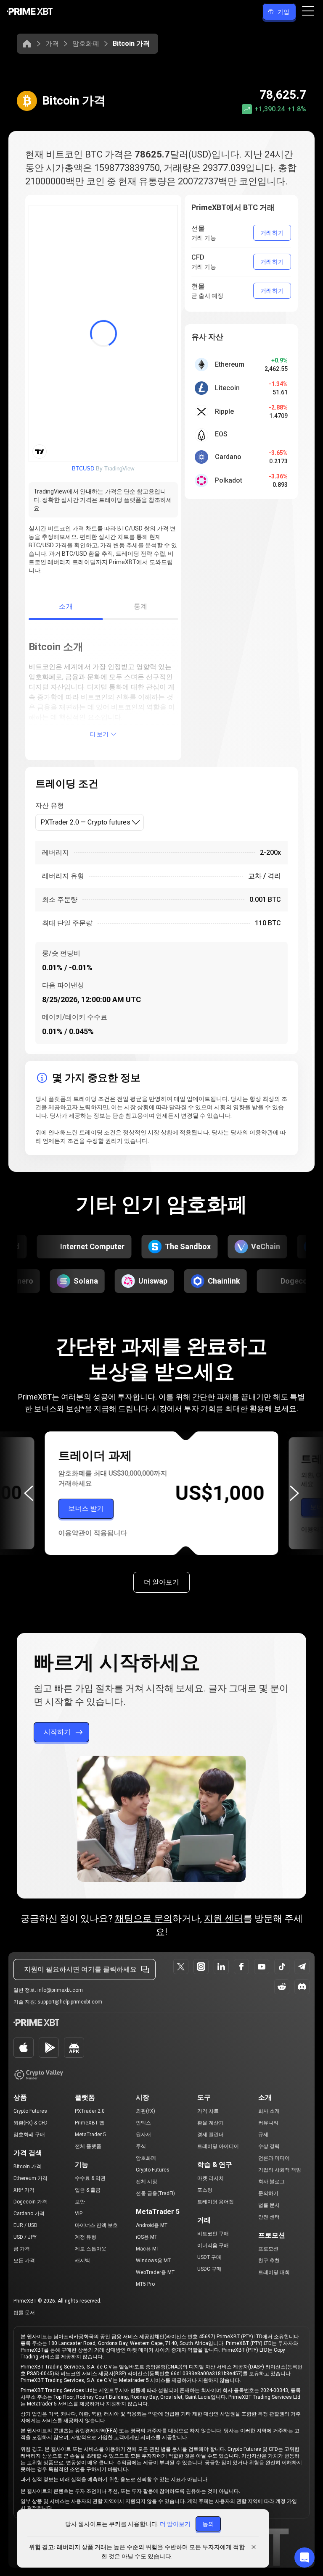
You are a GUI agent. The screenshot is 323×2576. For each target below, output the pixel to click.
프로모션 (268, 2249)
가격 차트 (208, 2111)
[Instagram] (201, 1967)
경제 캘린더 (210, 2135)
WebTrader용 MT (155, 2272)
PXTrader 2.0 (90, 2111)
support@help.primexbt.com (70, 2002)
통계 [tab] (141, 606)
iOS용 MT (147, 2237)
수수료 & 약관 (90, 2178)
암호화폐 (86, 43)
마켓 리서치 (210, 2178)
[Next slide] (294, 1493)
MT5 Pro (145, 2284)
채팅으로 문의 (144, 1918)
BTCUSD (83, 469)
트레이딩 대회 (274, 2272)
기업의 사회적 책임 (280, 2170)
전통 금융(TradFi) (155, 2193)
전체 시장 (147, 2182)
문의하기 (268, 2193)
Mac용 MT (148, 2249)
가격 (52, 43)
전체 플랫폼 (88, 2146)
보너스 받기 (86, 1509)
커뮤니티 (268, 2123)
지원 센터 (224, 1918)
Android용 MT (152, 2225)
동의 (208, 2524)
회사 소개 (269, 2111)
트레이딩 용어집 (216, 2202)
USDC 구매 (209, 2269)
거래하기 (272, 233)
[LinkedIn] (221, 1967)
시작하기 (57, 1732)
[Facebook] (241, 1967)
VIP (79, 2214)
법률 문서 (269, 2205)
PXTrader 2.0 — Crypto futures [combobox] (85, 822)
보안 (80, 2202)
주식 (141, 2146)
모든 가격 (24, 2261)
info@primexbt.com (60, 1990)
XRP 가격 (24, 2190)
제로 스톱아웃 (91, 2249)
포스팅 (205, 2190)
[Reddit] (282, 1987)
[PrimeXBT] (30, 12)
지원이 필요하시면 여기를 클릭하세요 (80, 1969)
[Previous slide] (29, 1493)
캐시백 (82, 2261)
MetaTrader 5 (90, 2135)
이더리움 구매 (213, 2245)
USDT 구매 (209, 2257)
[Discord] (302, 1987)
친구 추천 (269, 2261)
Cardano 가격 (29, 2214)
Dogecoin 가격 (30, 2202)
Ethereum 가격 (30, 2178)
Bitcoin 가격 (27, 2166)
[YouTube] (262, 1967)
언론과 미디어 (274, 2158)
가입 (283, 12)
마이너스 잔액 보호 (96, 2225)
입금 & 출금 (88, 2190)
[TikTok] (282, 1967)
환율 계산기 (210, 2123)
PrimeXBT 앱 (90, 2123)
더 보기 (99, 734)
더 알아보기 (161, 1582)
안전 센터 (269, 2217)
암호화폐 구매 (29, 2135)
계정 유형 (86, 2237)
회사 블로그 (271, 2182)
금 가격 (22, 2249)
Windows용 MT (153, 2261)
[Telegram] (302, 1967)
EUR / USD (25, 2225)
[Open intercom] (304, 2558)
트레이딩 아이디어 (218, 2146)
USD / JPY (25, 2237)
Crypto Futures (30, 2111)
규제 (263, 2135)
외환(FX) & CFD (30, 2123)
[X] (181, 1967)
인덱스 (143, 2123)
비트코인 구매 (213, 2234)
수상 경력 (269, 2146)
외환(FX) (146, 2111)
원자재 (143, 2135)
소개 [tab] (66, 606)
